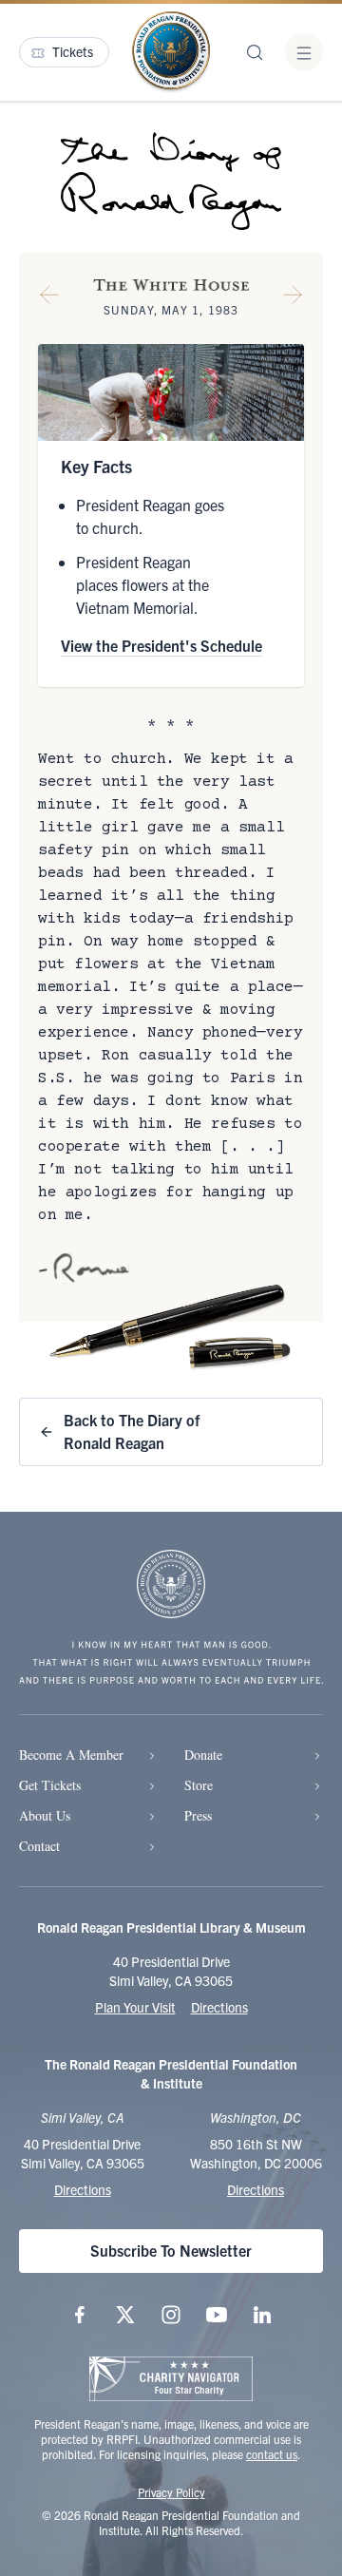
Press (198, 1815)
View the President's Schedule (161, 645)
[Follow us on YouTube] (217, 2315)
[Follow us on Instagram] (171, 2315)
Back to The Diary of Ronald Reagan (132, 1431)
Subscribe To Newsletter (171, 2250)
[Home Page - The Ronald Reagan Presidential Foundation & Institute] (171, 52)
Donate (203, 1755)
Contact (39, 1846)
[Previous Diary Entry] (49, 298)
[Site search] (255, 52)
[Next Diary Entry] (293, 298)
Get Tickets (50, 1785)
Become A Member (71, 1755)
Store (199, 1785)
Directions (219, 2007)
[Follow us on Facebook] (80, 2315)
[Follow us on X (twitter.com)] (125, 2315)
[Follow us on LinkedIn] (262, 2315)
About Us (45, 1815)
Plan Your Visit (135, 2007)
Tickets (73, 51)
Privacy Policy (171, 2492)
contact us (272, 2454)
